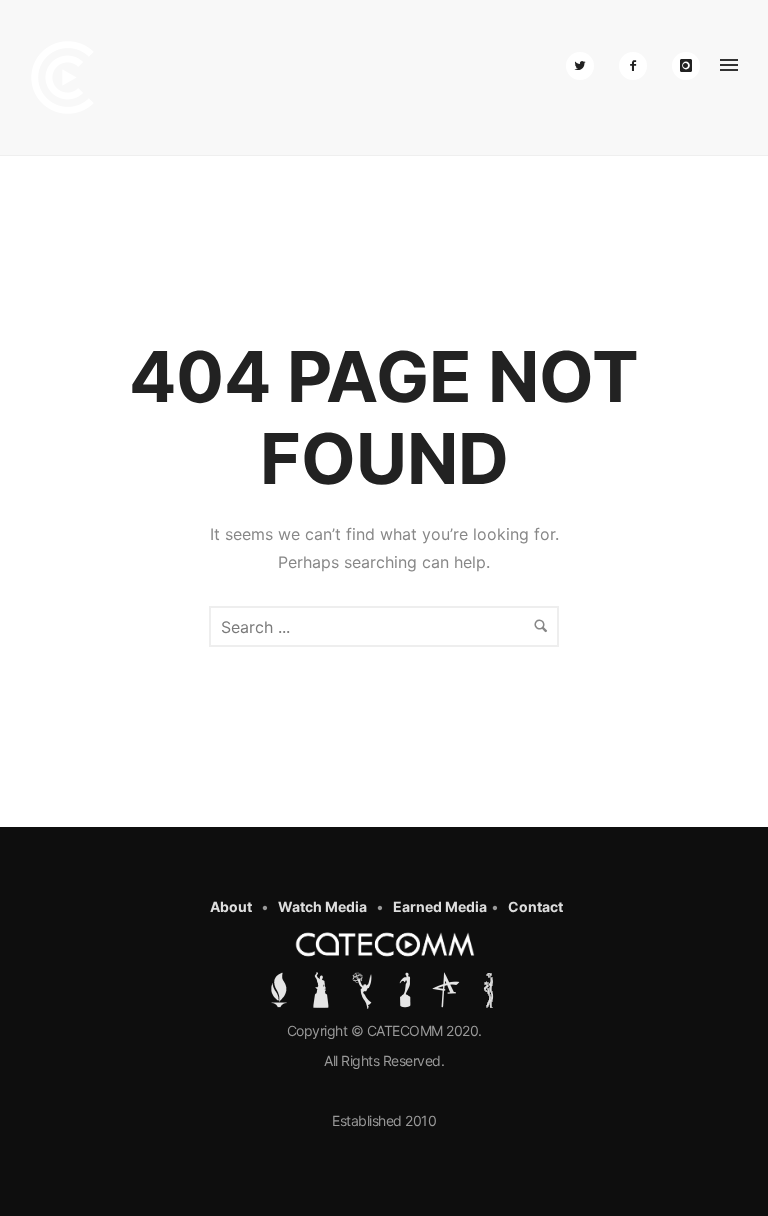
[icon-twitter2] (585, 66)
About (231, 906)
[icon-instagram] (686, 66)
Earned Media (440, 906)
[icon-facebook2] (638, 66)
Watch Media (322, 906)
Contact (535, 906)
